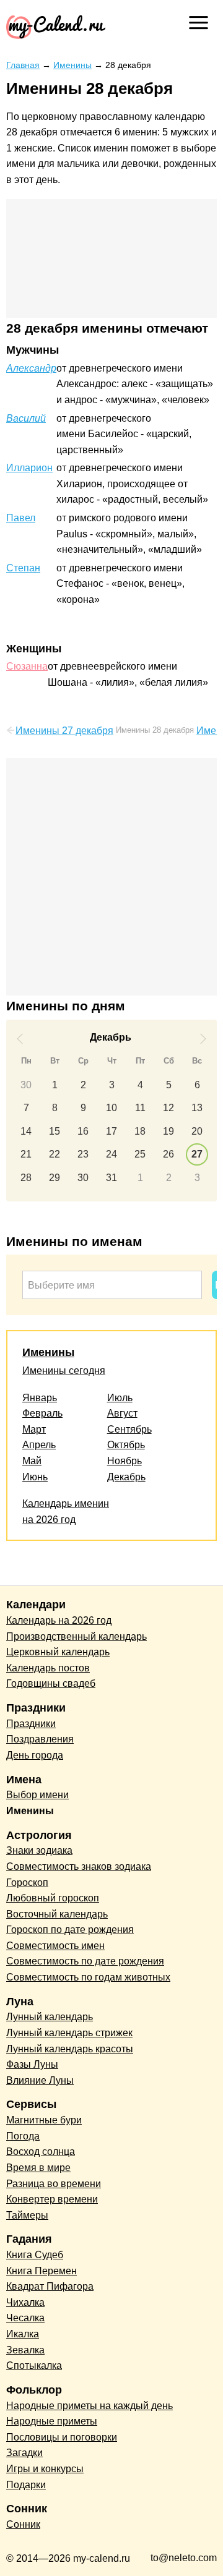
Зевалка (25, 2350)
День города (35, 1755)
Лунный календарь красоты (70, 2049)
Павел (21, 518)
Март (34, 1429)
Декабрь (126, 1477)
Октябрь (126, 1445)
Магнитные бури (44, 2120)
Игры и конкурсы (45, 2469)
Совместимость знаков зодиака (79, 1866)
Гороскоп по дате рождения (70, 1930)
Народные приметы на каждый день (90, 2406)
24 (111, 1154)
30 (26, 1085)
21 (26, 1154)
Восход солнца (41, 2152)
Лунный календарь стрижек (69, 2033)
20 (197, 1131)
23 (83, 1154)
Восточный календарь (57, 1914)
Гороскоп (27, 1883)
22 (55, 1154)
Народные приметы (52, 2421)
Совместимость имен (55, 1946)
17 (111, 1131)
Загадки (24, 2453)
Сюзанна (27, 666)
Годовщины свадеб (51, 1683)
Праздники (31, 1724)
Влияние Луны (40, 2080)
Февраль (42, 1413)
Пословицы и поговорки (62, 2437)
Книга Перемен (42, 2271)
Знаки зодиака (39, 1850)
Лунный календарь (50, 2017)
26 (168, 1154)
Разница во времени (54, 2184)
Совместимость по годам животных (88, 1977)
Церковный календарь (58, 1652)
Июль (120, 1398)
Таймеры (27, 2215)
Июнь (35, 1477)
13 (197, 1108)
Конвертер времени (52, 2199)
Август (122, 1413)
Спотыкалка (34, 2365)
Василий (26, 418)
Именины (48, 1352)
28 (26, 1178)
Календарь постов (48, 1668)
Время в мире (38, 2168)
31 (111, 1178)
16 (83, 1131)
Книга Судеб (35, 2255)
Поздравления (40, 1739)
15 (55, 1131)
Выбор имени (37, 1795)
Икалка (23, 2334)
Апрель (39, 1445)
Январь (40, 1398)
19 (168, 1131)
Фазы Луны (32, 2064)
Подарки (26, 2485)
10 (111, 1108)
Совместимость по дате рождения (85, 1961)
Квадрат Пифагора (50, 2286)
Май (32, 1461)
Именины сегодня (64, 1371)
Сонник (23, 2524)
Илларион (29, 468)
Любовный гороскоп (53, 1898)
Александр (31, 368)
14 (26, 1131)
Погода (23, 2136)
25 (140, 1154)
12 (168, 1108)
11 (140, 1108)
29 (55, 1178)
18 (140, 1131)
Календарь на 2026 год (59, 1620)
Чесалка (25, 2318)
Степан (23, 568)
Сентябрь (129, 1429)
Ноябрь (125, 1461)
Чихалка (25, 2302)
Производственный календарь (77, 1636)
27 (197, 1154)
